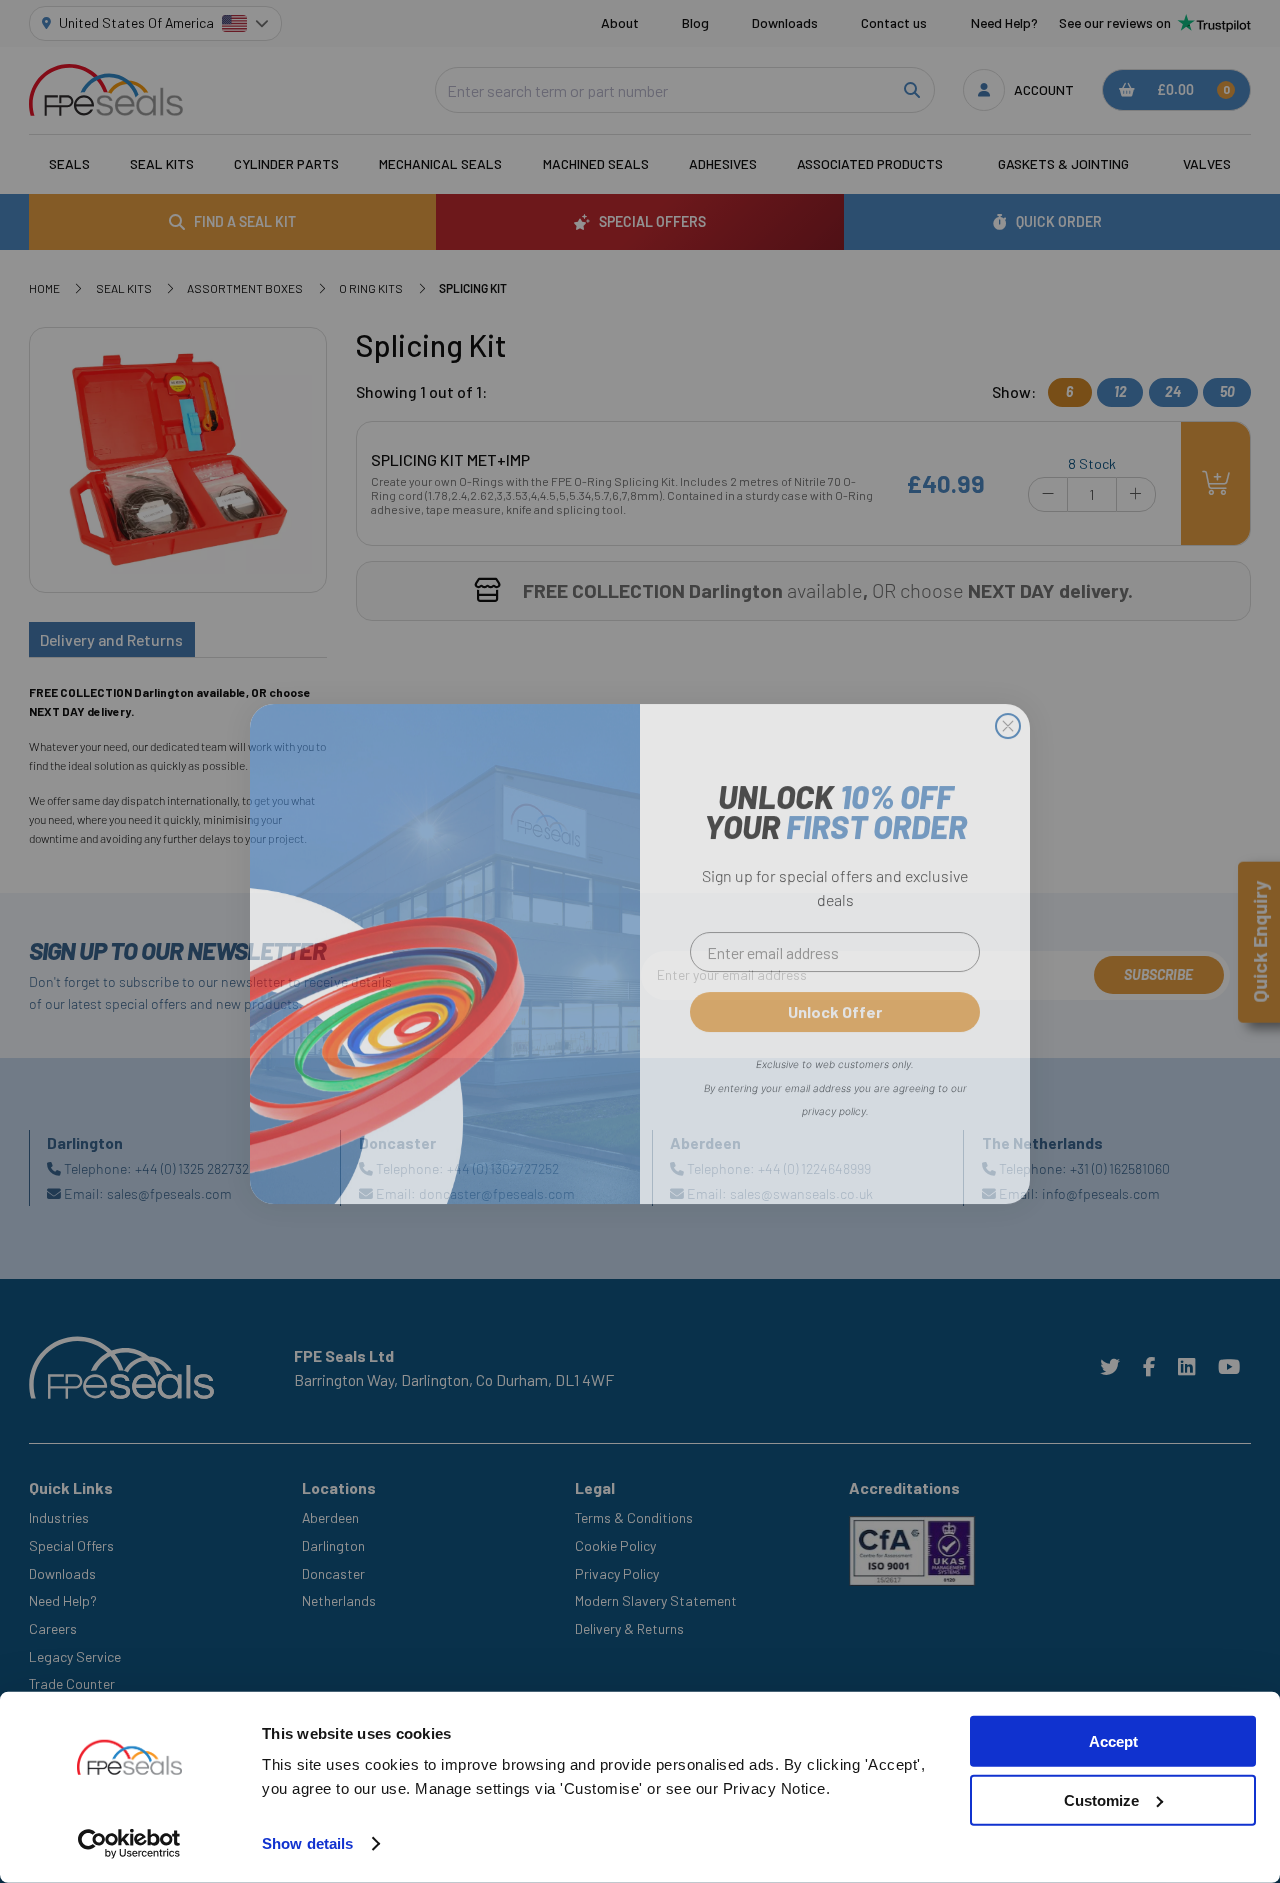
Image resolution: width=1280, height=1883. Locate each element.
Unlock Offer (835, 999)
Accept (1113, 1741)
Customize (1101, 1800)
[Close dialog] (1008, 714)
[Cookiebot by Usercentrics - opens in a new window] (129, 1844)
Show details (307, 1843)
